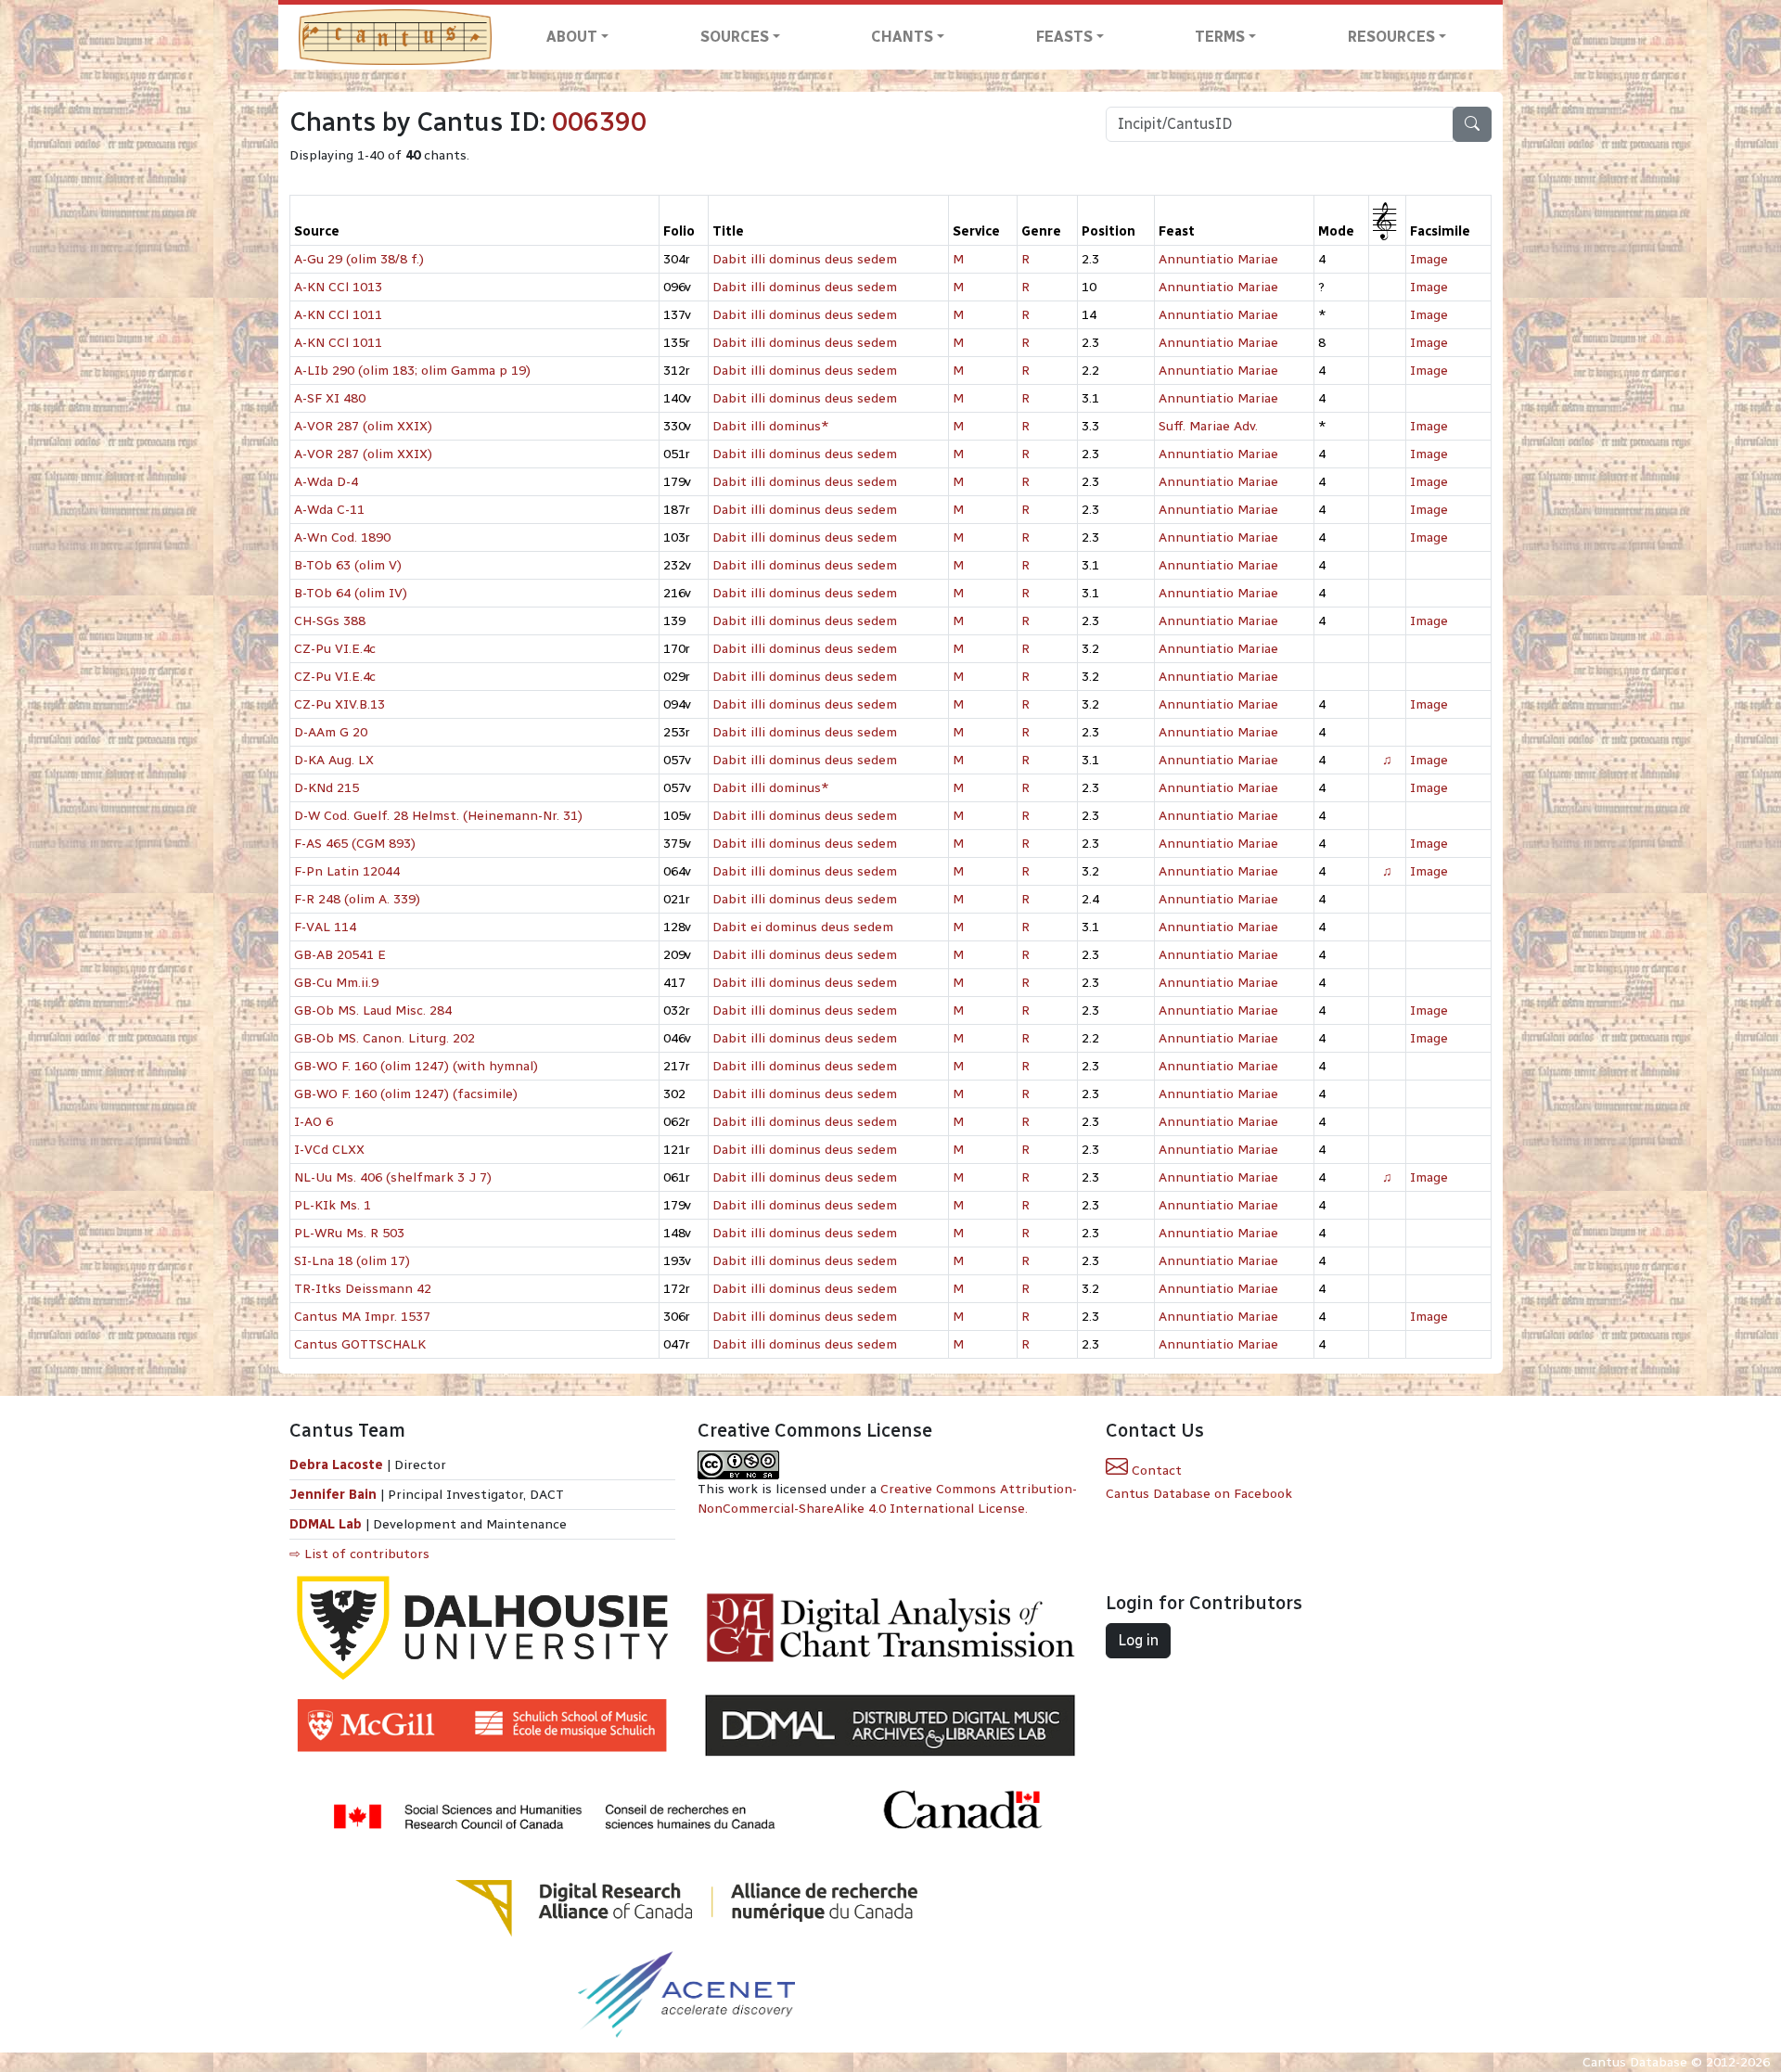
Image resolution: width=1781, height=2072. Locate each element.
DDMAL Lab (326, 1524)
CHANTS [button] (902, 37)
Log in (1138, 1640)
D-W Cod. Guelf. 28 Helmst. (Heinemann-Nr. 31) (438, 816)
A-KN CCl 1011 (338, 315)
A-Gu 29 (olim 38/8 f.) (359, 259)
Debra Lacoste (336, 1465)
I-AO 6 (314, 1122)
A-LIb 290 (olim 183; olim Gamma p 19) (412, 371)
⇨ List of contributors (359, 1554)
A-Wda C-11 (329, 510)
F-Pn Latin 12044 (347, 871)
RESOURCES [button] (1391, 37)
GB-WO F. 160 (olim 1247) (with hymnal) (416, 1066)
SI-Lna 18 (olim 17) (352, 1261)
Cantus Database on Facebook (1199, 1494)
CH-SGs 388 (330, 621)
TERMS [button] (1220, 37)
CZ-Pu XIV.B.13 (340, 704)
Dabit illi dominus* (771, 426)
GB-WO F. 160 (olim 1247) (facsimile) (406, 1094)
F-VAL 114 (325, 927)
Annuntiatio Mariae (1218, 259)
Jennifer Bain (335, 1495)
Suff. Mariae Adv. (1208, 426)
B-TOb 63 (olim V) (348, 565)
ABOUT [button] (572, 37)
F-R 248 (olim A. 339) (357, 899)
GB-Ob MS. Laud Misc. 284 (373, 1010)
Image (1429, 259)
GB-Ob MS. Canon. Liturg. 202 (384, 1038)
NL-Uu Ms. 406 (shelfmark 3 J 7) (393, 1177)
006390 (599, 122)
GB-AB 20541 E (340, 955)
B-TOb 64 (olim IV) (351, 593)
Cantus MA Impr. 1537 (362, 1317)
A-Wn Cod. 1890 (342, 537)
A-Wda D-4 (326, 482)
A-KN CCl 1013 (338, 287)
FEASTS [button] (1064, 37)
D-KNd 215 (327, 788)
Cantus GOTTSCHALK (360, 1344)
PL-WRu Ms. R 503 (349, 1233)
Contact (1155, 1471)
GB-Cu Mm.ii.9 (336, 983)
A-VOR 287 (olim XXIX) (363, 426)
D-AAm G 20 (331, 732)
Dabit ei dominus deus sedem (803, 927)
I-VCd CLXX (329, 1150)
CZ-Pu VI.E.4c (335, 649)
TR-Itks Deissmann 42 (363, 1289)
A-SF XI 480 (330, 398)
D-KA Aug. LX (334, 760)
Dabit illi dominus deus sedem (805, 259)
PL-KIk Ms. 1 (333, 1205)
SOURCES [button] (735, 37)
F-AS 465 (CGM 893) (355, 844)
